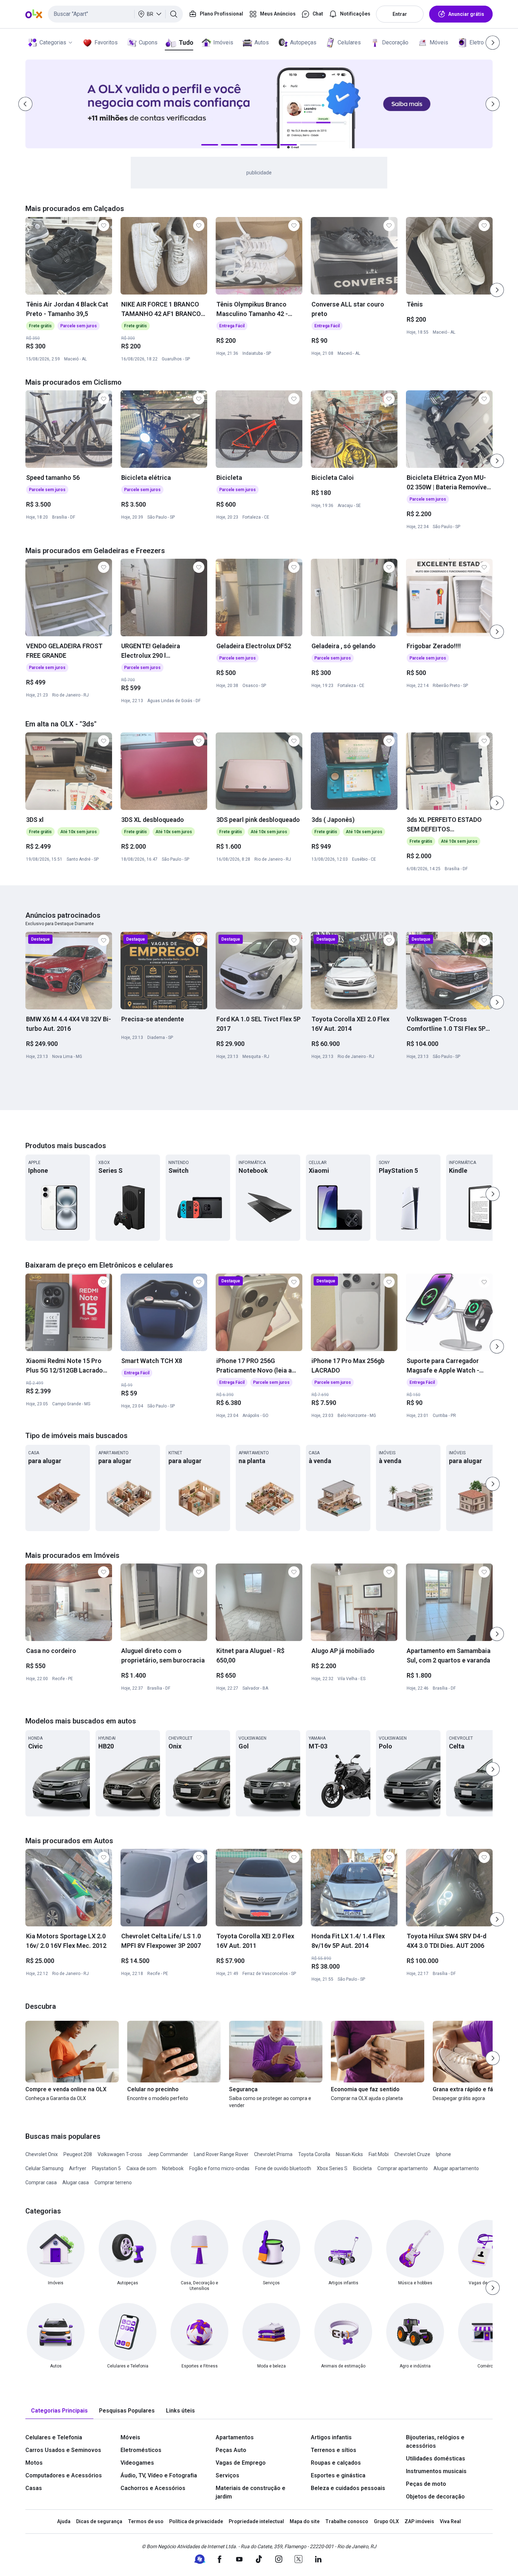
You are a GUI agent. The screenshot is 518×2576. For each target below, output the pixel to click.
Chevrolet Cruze (412, 2154)
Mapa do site (305, 2521)
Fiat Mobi (379, 2154)
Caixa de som (141, 2168)
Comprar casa (41, 2182)
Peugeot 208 (78, 2154)
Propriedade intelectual (256, 2521)
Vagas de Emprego (241, 2463)
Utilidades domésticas (436, 2459)
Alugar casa (76, 2182)
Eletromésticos (141, 2450)
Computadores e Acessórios (64, 2475)
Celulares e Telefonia (54, 2437)
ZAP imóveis (419, 2521)
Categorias (53, 42)
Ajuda (64, 2521)
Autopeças (303, 42)
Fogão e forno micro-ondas (219, 2168)
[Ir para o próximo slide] (497, 290)
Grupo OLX (386, 2521)
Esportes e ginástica (338, 2475)
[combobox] (115, 14)
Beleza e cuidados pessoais (348, 2488)
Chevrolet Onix (42, 2154)
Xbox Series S (332, 2168)
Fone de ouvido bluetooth (283, 2168)
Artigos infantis (331, 2437)
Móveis (439, 42)
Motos (34, 2463)
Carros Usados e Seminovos (63, 2450)
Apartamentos (235, 2437)
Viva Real (450, 2521)
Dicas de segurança (99, 2521)
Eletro (477, 42)
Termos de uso (146, 2521)
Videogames (137, 2463)
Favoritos (106, 42)
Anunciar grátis (466, 14)
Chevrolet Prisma (273, 2154)
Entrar (400, 14)
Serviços (227, 2475)
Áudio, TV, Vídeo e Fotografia (159, 2475)
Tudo (186, 42)
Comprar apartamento (403, 2168)
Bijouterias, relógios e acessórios (435, 2442)
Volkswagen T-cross (120, 2154)
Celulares (349, 42)
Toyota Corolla (314, 2154)
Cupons (148, 42)
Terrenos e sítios (334, 2450)
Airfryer (78, 2168)
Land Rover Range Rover (221, 2154)
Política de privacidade (196, 2521)
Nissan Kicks (349, 2154)
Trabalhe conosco (347, 2521)
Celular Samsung (44, 2168)
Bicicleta (362, 2168)
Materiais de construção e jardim (251, 2492)
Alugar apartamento (456, 2168)
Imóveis (223, 42)
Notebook (173, 2168)
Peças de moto (426, 2484)
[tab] (59, 2411)
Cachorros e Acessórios (153, 2488)
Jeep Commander (168, 2154)
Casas (34, 2488)
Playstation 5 (106, 2168)
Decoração (395, 42)
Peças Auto (231, 2450)
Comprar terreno (113, 2182)
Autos (262, 42)
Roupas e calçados (336, 2463)
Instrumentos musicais (436, 2471)
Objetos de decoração (435, 2497)
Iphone (443, 2154)
